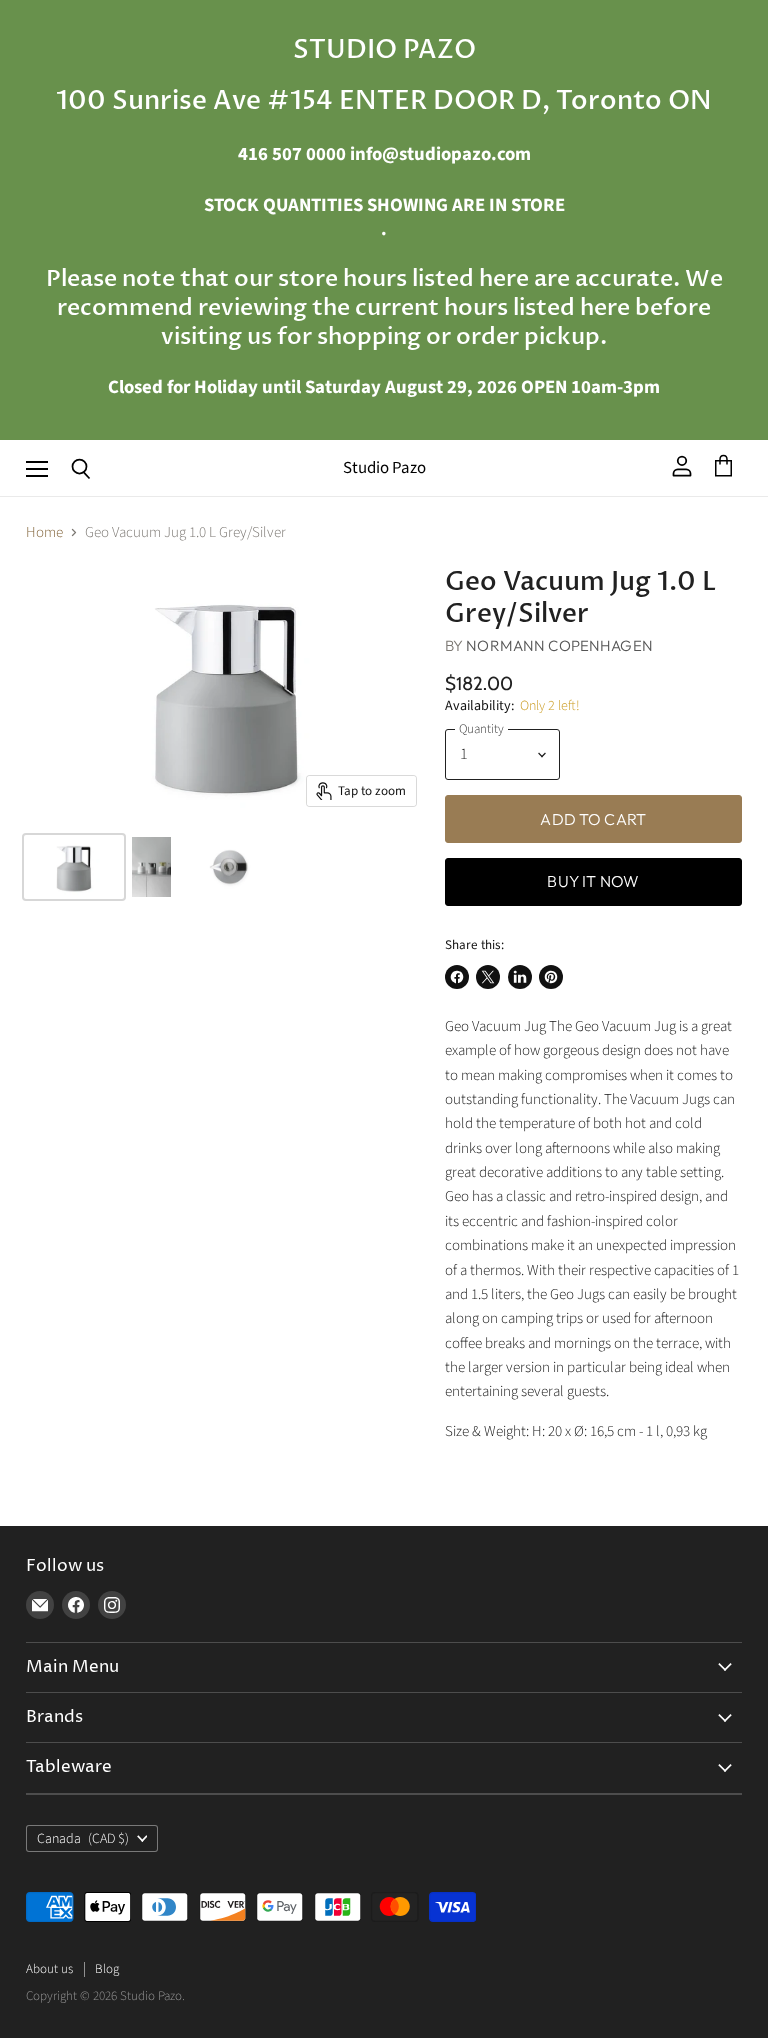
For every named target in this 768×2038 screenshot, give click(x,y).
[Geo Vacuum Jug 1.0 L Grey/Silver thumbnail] (74, 867)
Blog (107, 1969)
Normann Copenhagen (559, 645)
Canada (83, 1839)
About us (49, 1969)
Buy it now (593, 881)
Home (44, 532)
